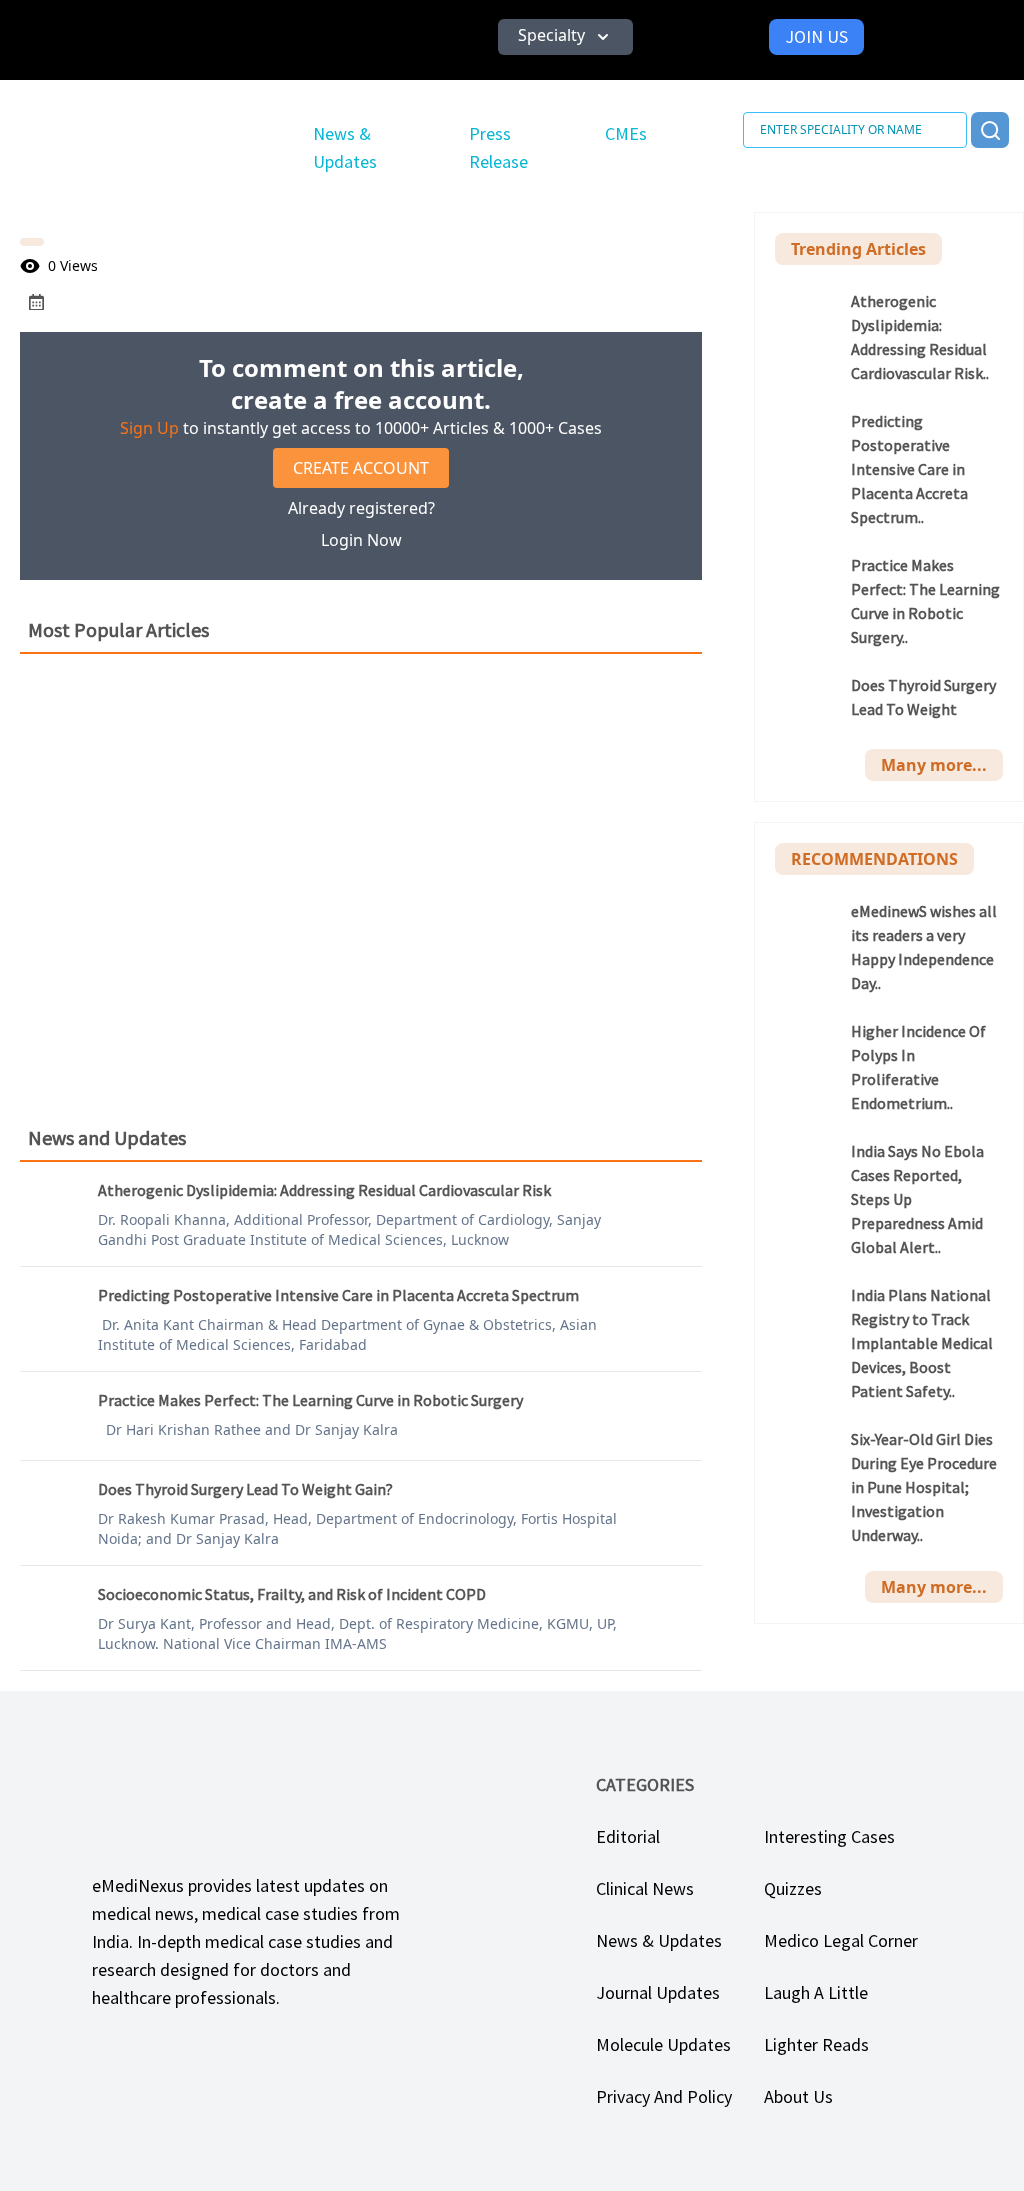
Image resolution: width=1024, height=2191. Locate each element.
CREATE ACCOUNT (361, 468)
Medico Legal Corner (841, 1940)
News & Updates (659, 1940)
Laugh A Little (816, 1992)
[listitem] (889, 337)
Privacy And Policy (664, 2096)
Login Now (361, 540)
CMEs (626, 133)
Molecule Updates (663, 2044)
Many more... (934, 765)
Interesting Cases (829, 1836)
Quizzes (793, 1888)
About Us (798, 2096)
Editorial (628, 1836)
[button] (565, 37)
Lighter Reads (816, 2044)
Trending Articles (858, 249)
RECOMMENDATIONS (874, 859)
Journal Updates (658, 1992)
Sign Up (149, 428)
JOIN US (816, 36)
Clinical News (645, 1888)
